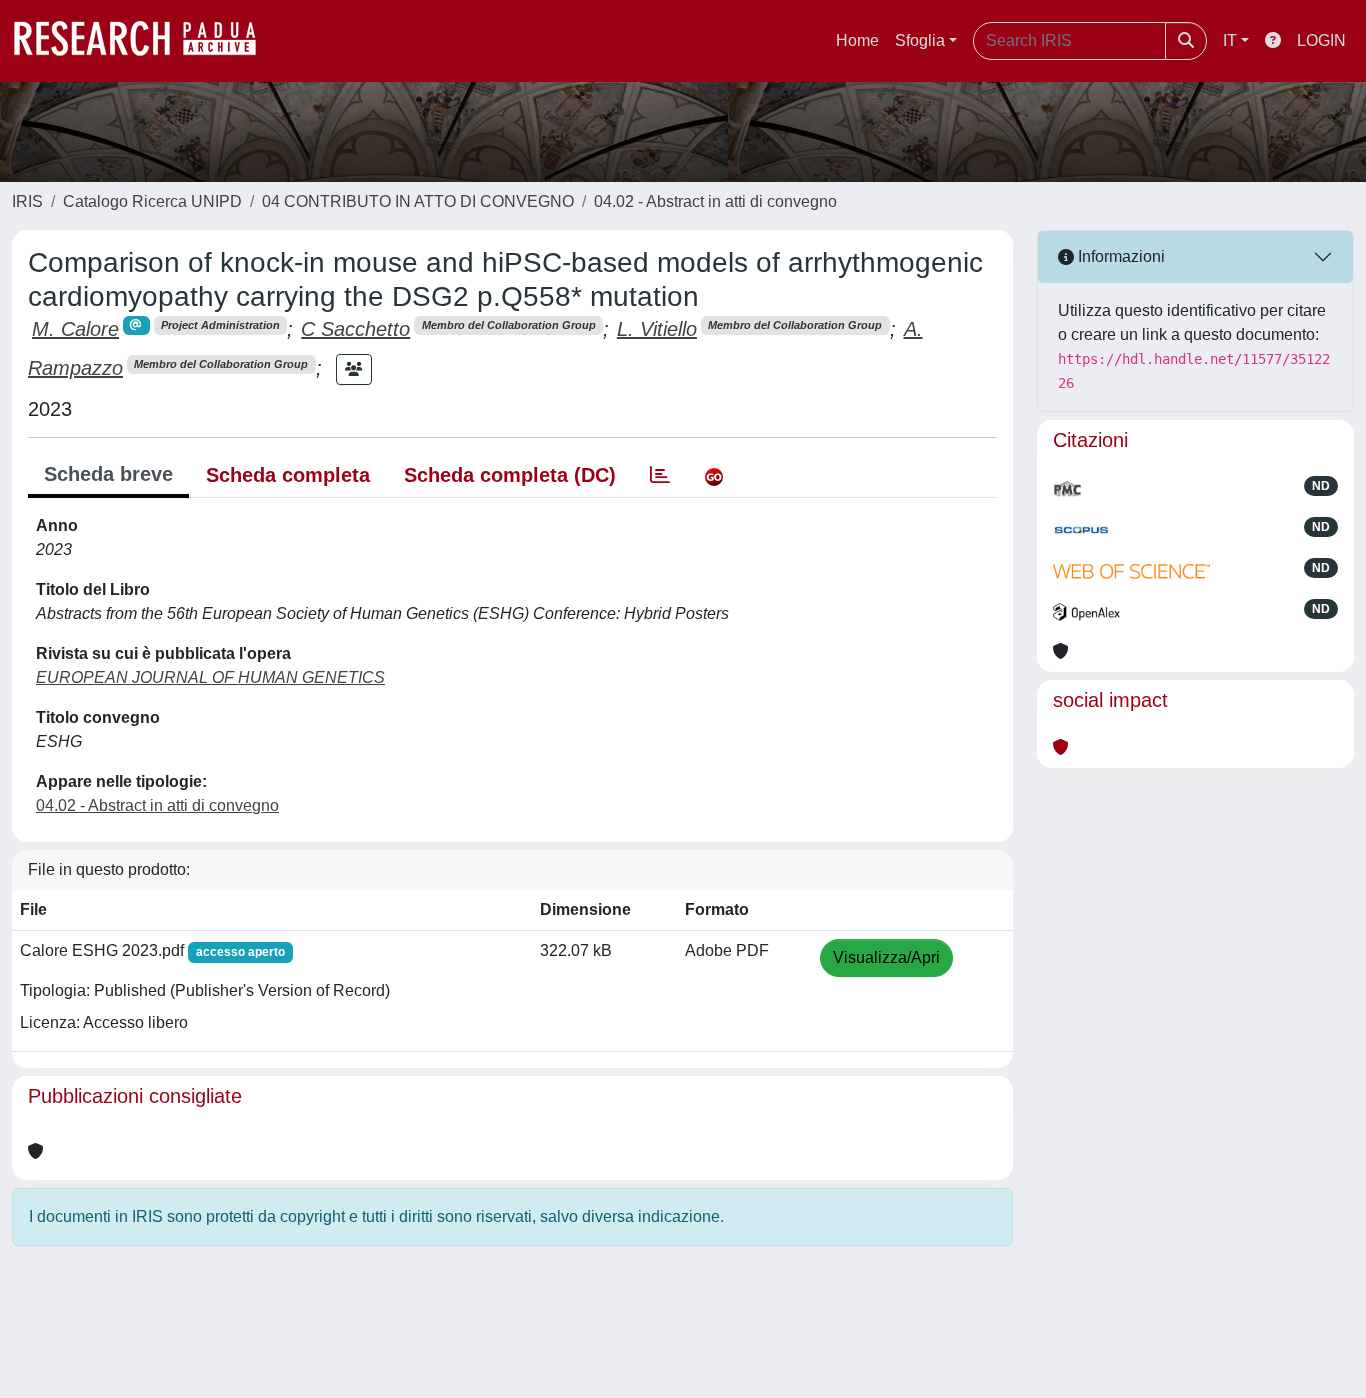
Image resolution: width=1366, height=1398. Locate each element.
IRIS (27, 201)
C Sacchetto (355, 329)
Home (857, 40)
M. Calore (75, 329)
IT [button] (1230, 40)
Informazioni (1119, 256)
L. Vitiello (657, 329)
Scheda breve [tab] (108, 474)
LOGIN (1321, 40)
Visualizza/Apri (886, 957)
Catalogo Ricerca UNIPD (152, 201)
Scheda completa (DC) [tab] (510, 475)
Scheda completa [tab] (288, 475)
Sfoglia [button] (920, 40)
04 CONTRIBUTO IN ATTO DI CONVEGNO (418, 201)
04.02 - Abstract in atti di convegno (715, 201)
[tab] (660, 475)
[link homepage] (145, 41)
